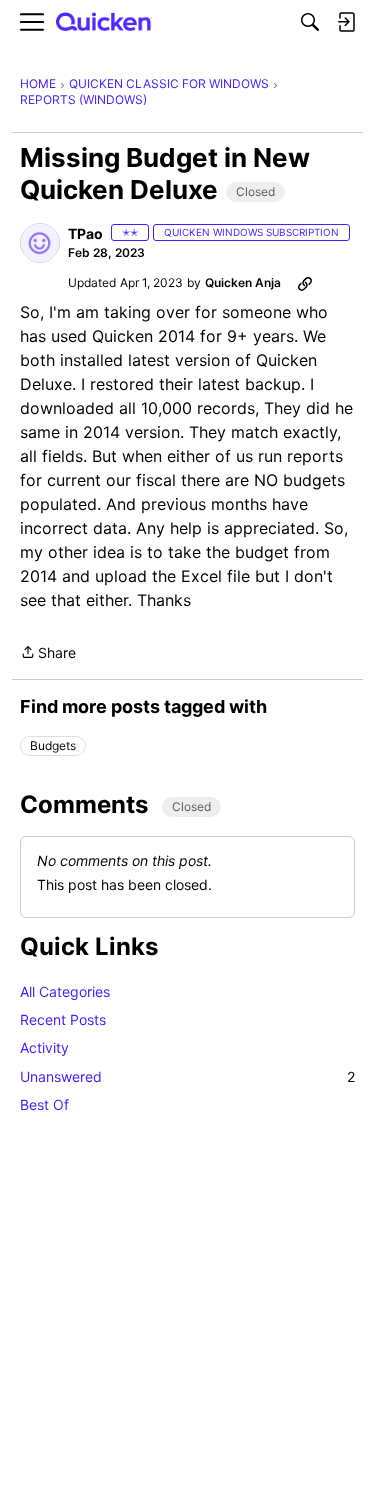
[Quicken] (104, 22)
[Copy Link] (305, 283)
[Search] (310, 22)
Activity (44, 1047)
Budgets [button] (53, 745)
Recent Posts (63, 1019)
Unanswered (187, 1076)
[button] (40, 243)
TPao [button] (85, 233)
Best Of (44, 1104)
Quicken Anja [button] (243, 282)
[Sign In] (346, 22)
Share (48, 654)
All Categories (65, 991)
